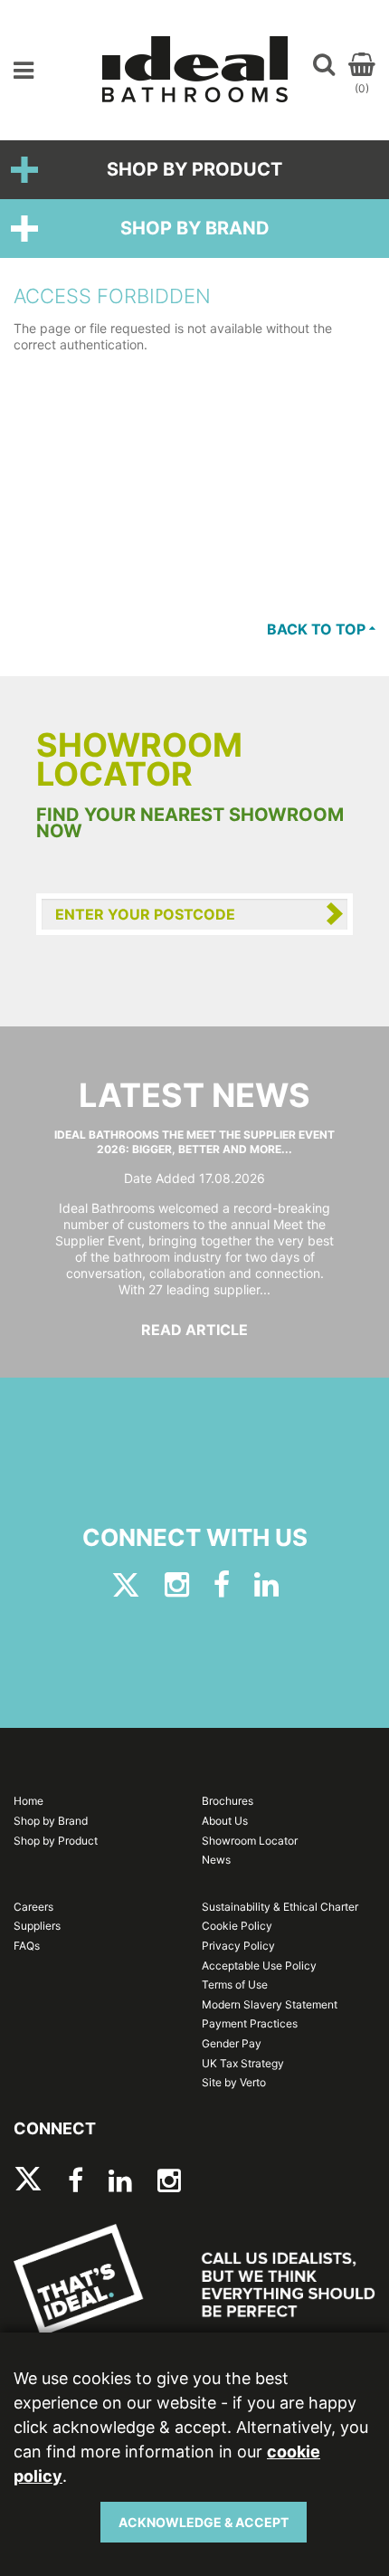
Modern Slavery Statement (270, 2004)
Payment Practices (250, 2023)
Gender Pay (232, 2043)
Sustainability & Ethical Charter (280, 1907)
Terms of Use (235, 1984)
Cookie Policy (237, 1926)
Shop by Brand (195, 228)
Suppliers (37, 1926)
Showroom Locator (250, 1841)
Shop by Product (194, 169)
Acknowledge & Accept (204, 2522)
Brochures (228, 1801)
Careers (33, 1907)
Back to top (318, 629)
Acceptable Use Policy (259, 1965)
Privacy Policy (238, 1946)
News (216, 1860)
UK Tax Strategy (243, 2063)
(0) (362, 88)
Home (28, 1801)
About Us (225, 1821)
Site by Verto (234, 2082)
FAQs (27, 1946)
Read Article (194, 1330)
